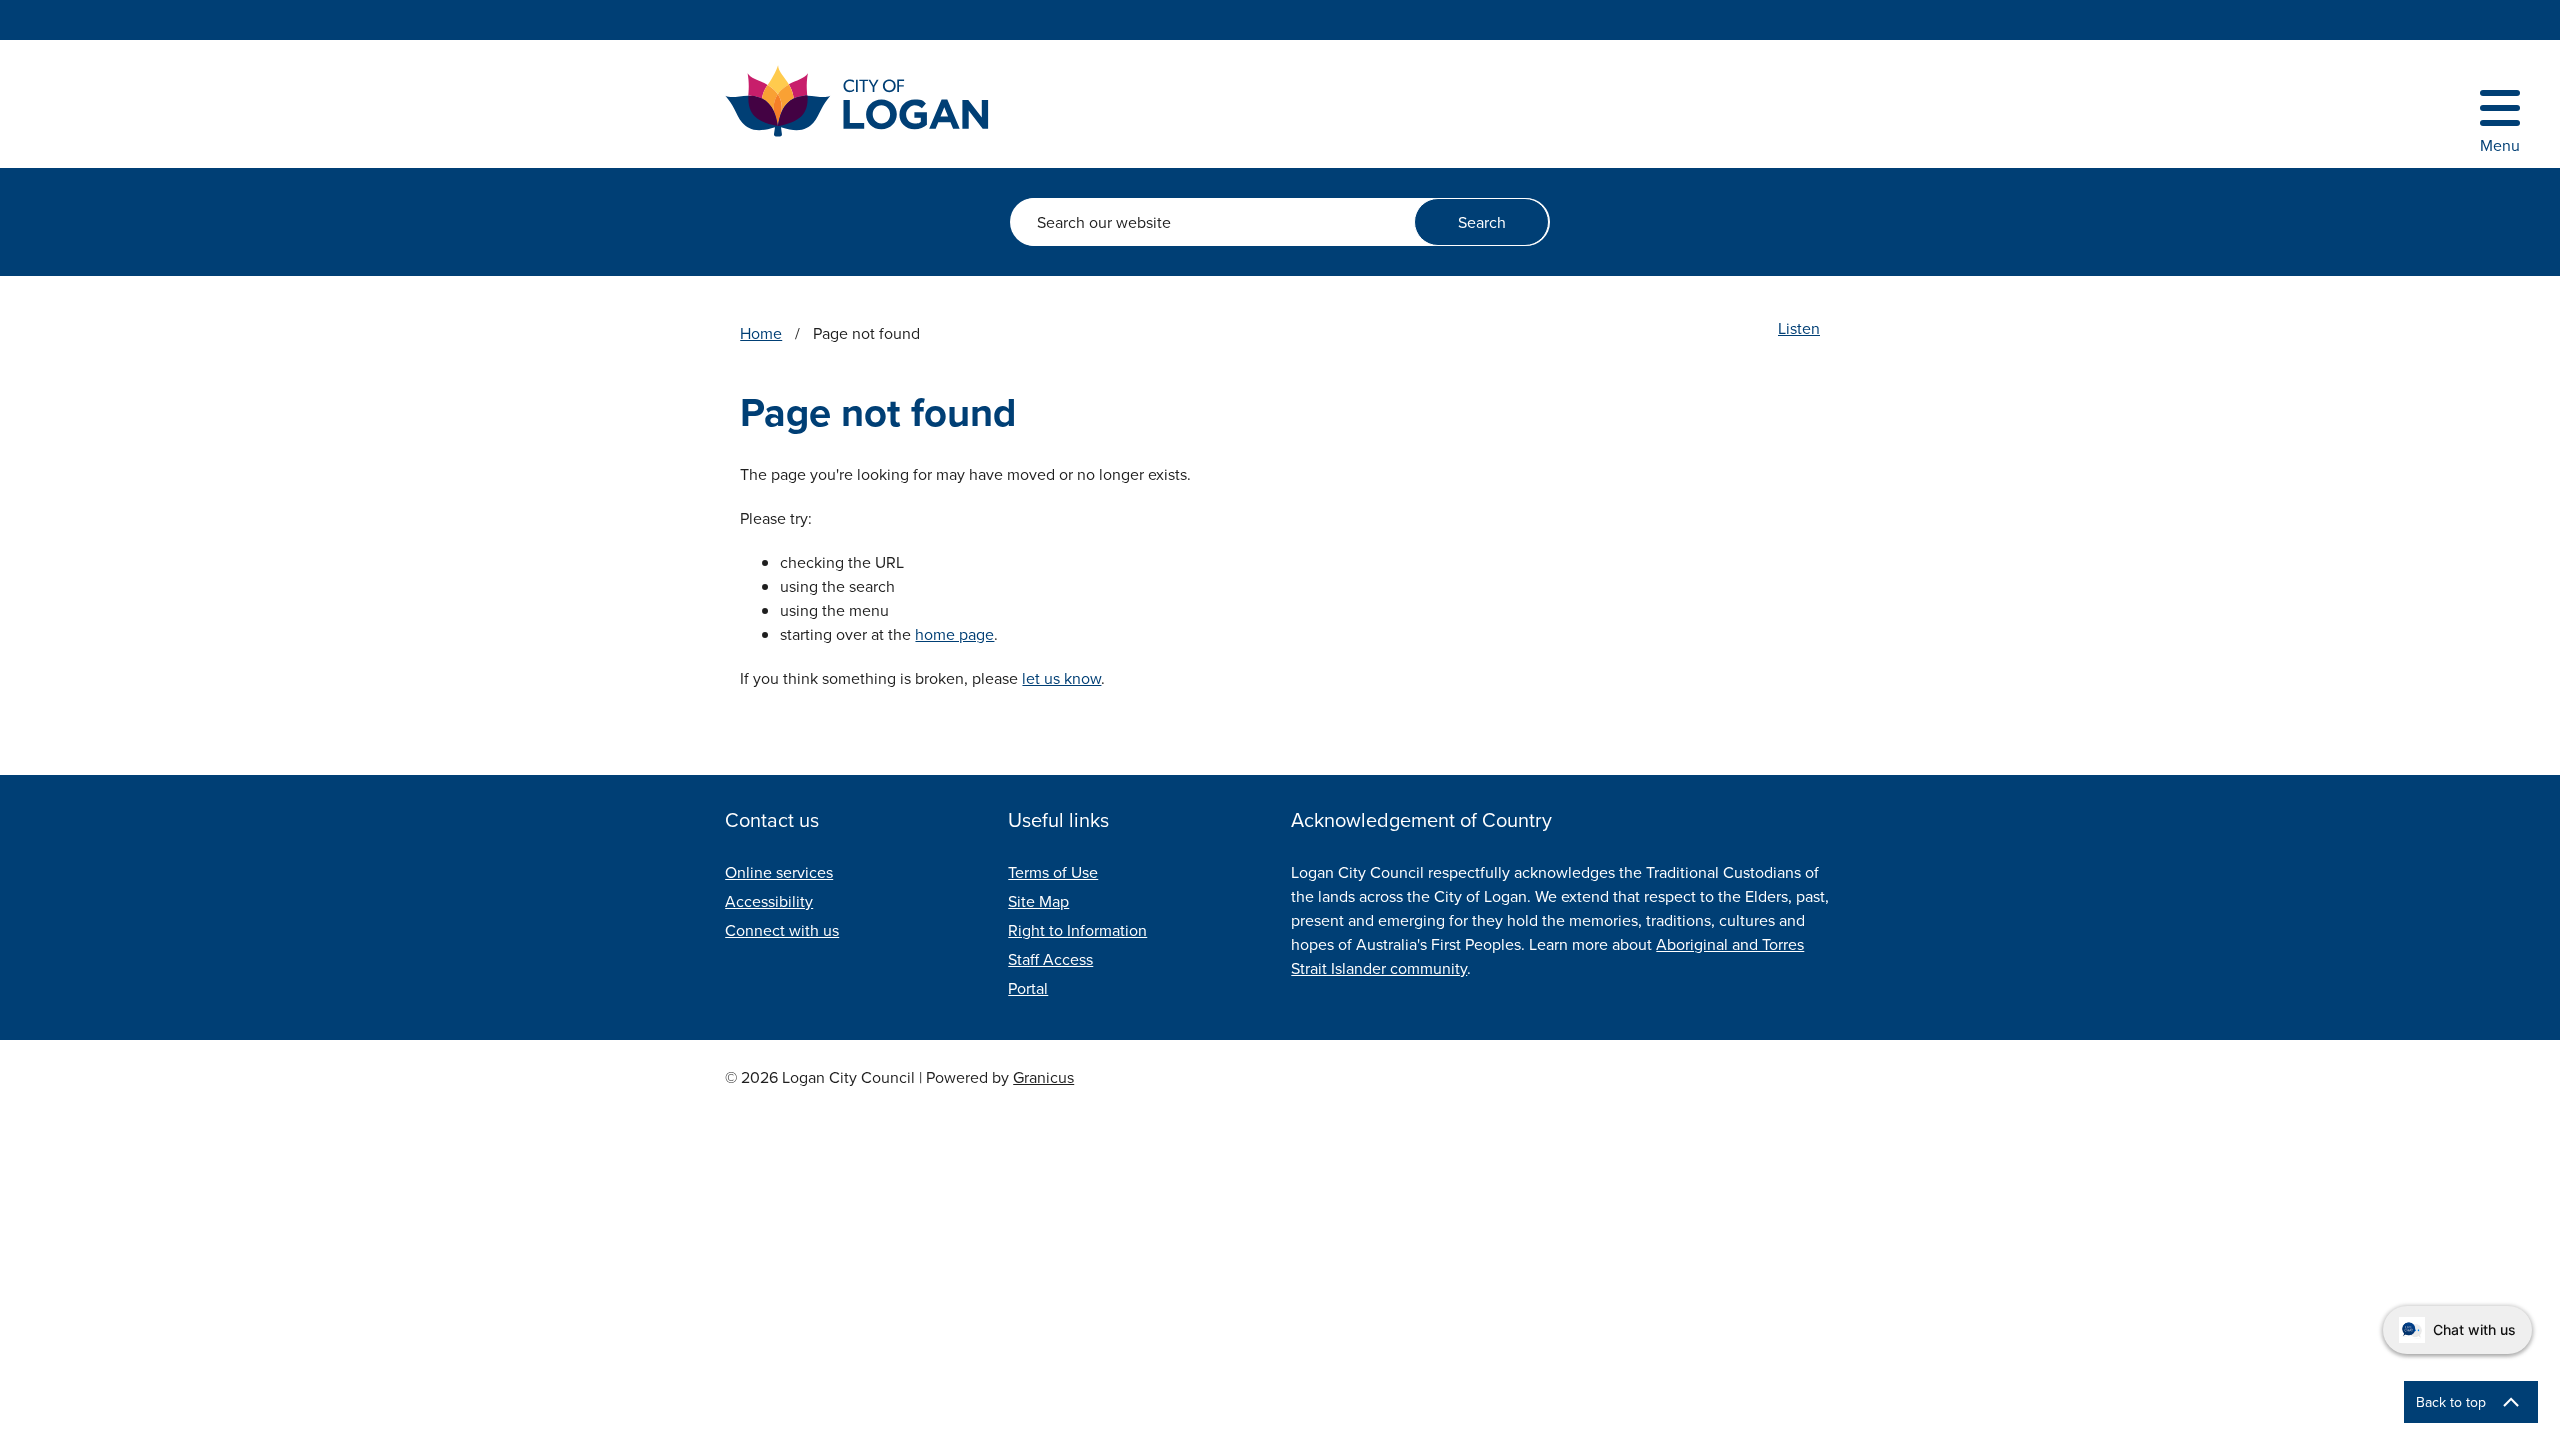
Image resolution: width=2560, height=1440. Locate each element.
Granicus (1043, 1077)
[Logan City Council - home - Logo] (858, 101)
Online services (779, 872)
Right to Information (1077, 930)
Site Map (1038, 901)
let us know (1061, 678)
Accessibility (769, 901)
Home (761, 333)
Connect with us (782, 930)
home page (954, 634)
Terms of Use (1053, 872)
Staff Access (1050, 959)
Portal (1028, 988)
